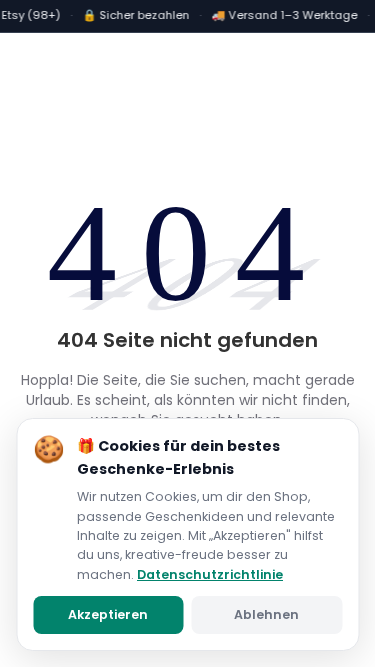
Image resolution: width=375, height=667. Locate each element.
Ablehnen (266, 614)
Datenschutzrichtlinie (210, 574)
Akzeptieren (108, 614)
